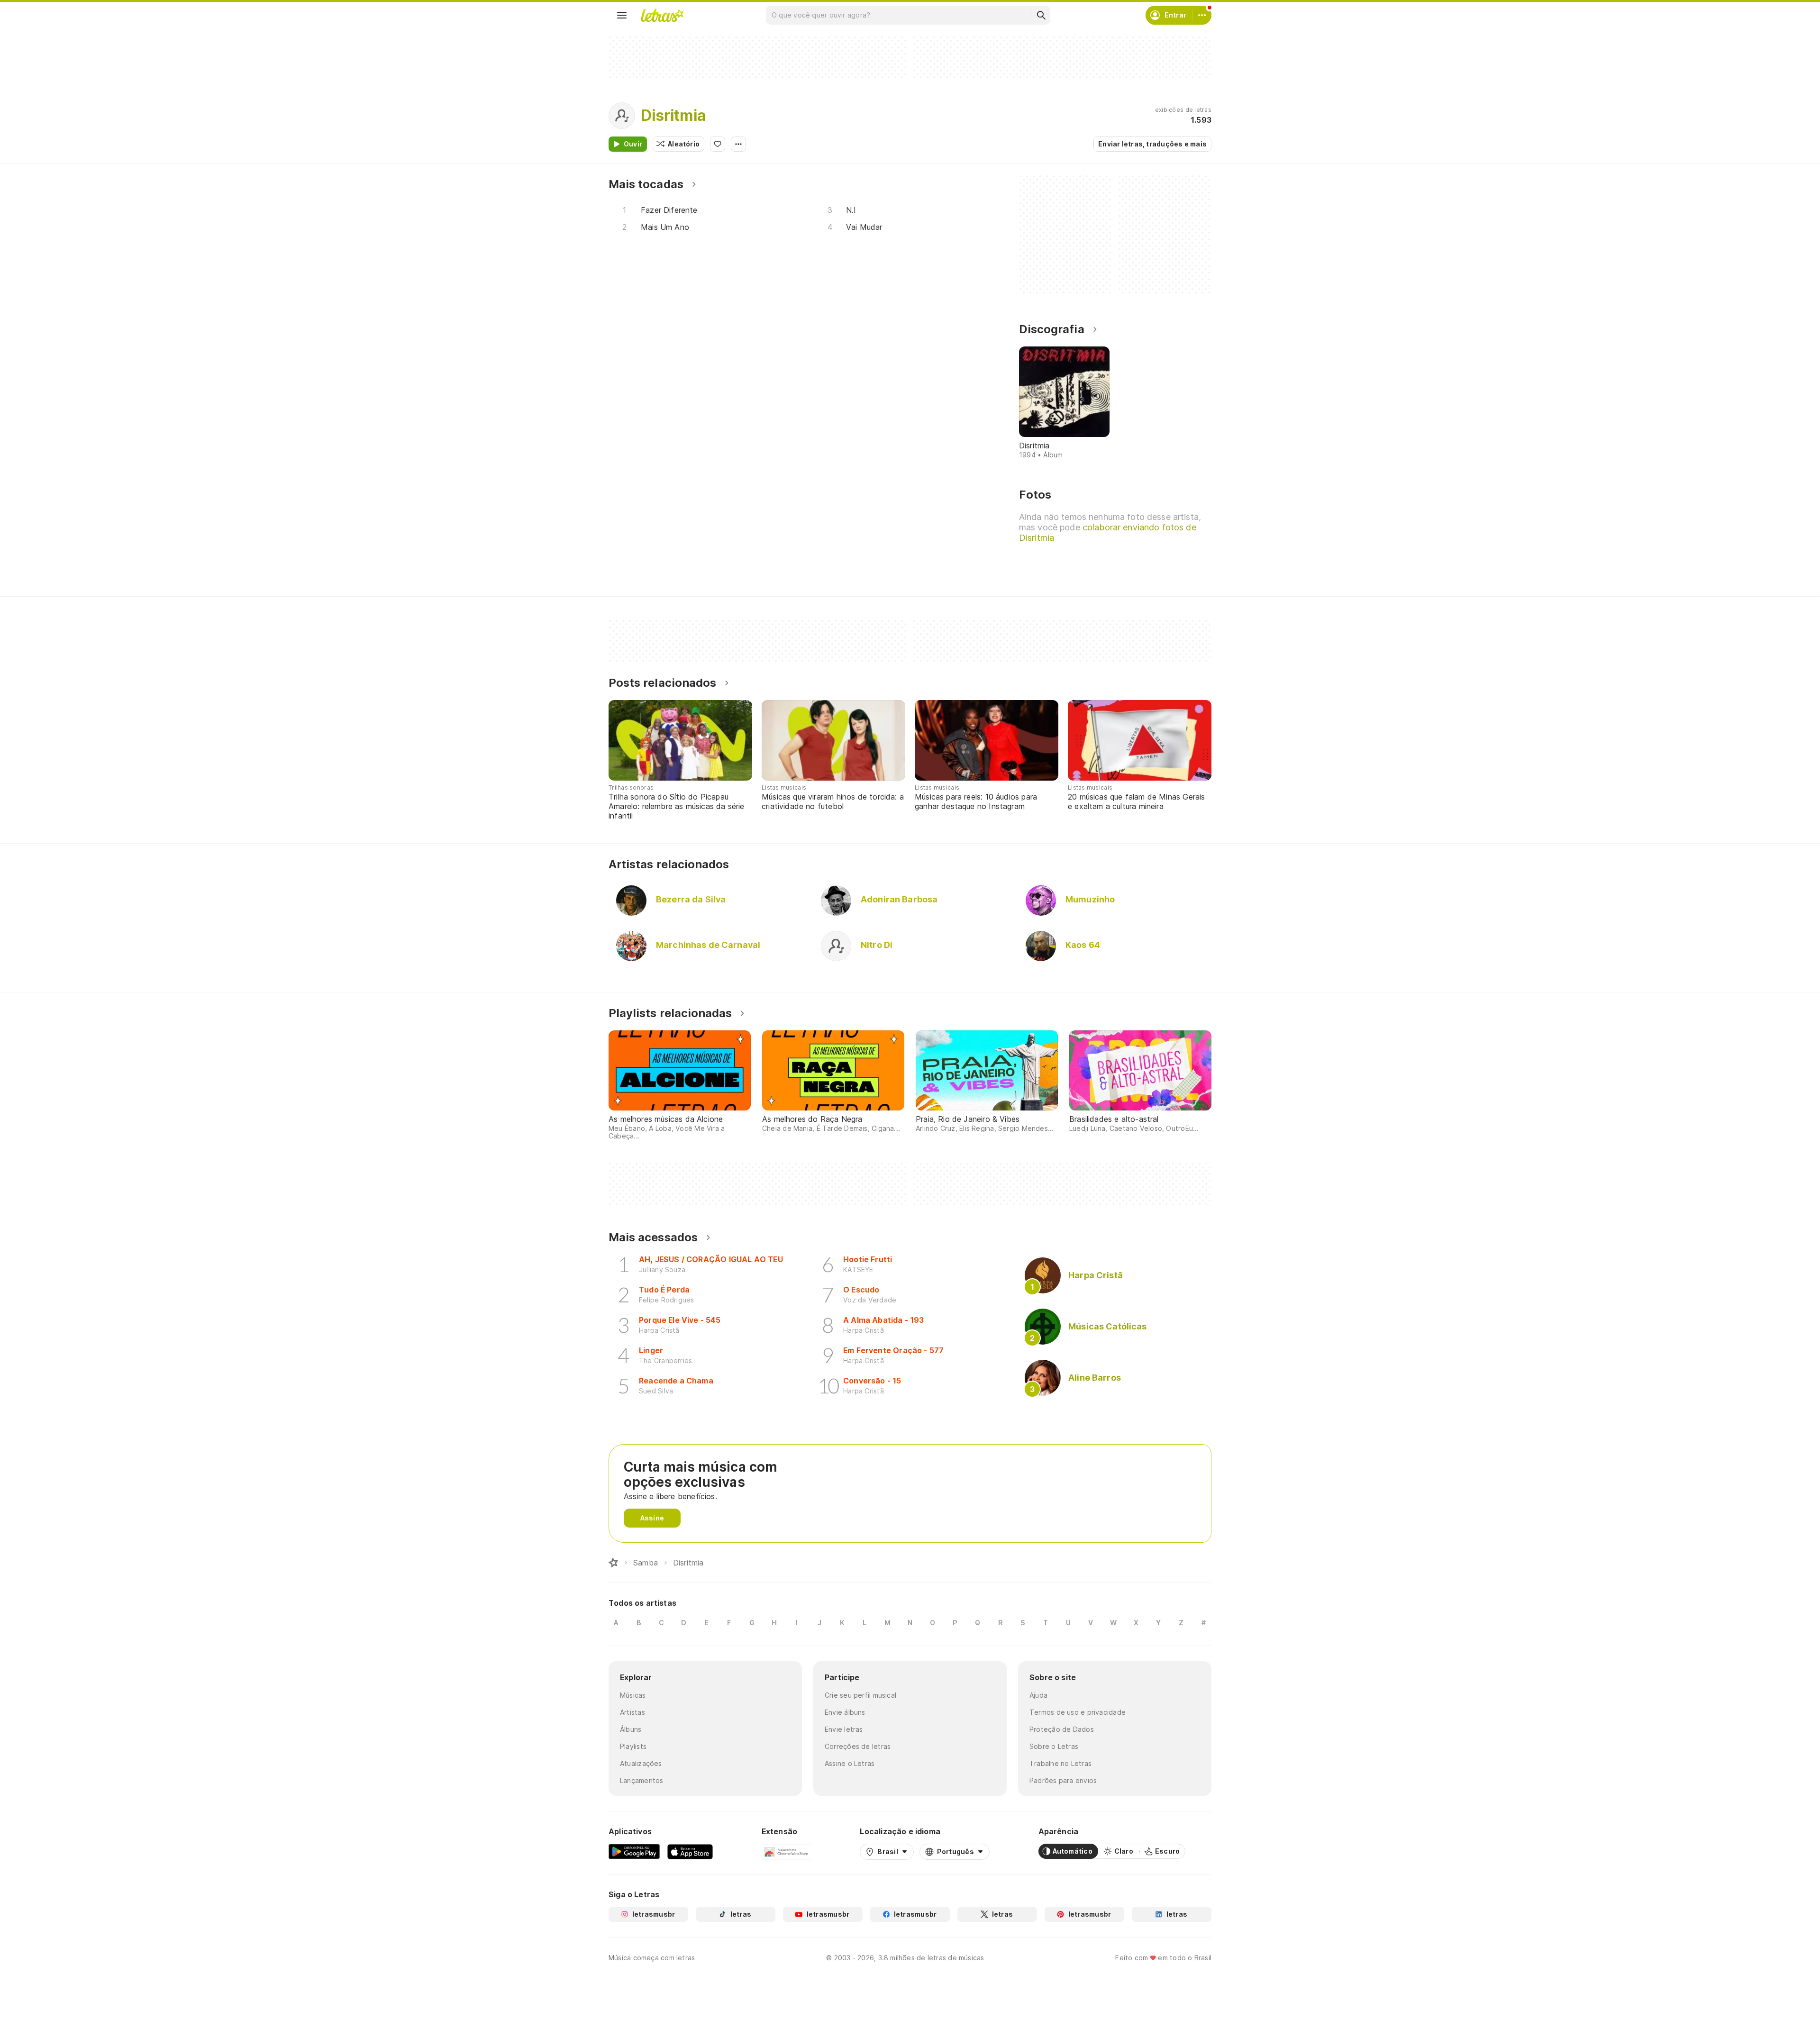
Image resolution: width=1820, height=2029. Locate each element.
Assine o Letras (850, 1763)
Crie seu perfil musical (860, 1695)
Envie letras (844, 1729)
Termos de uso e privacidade (1078, 1712)
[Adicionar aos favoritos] (718, 144)
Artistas (632, 1712)
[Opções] (738, 144)
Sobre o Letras (1054, 1746)
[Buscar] (1041, 15)
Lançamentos (642, 1780)
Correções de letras (858, 1746)
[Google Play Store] (634, 1851)
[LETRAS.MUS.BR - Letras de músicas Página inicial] (662, 15)
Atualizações (641, 1763)
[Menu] (622, 15)
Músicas (633, 1695)
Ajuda (1038, 1695)
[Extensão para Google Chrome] (787, 1851)
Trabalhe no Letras (1060, 1763)
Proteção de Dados (1062, 1729)
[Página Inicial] (613, 1563)
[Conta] (1202, 15)
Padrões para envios (1063, 1780)
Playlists (633, 1746)
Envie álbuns (845, 1712)
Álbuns (631, 1729)
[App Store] (690, 1851)
